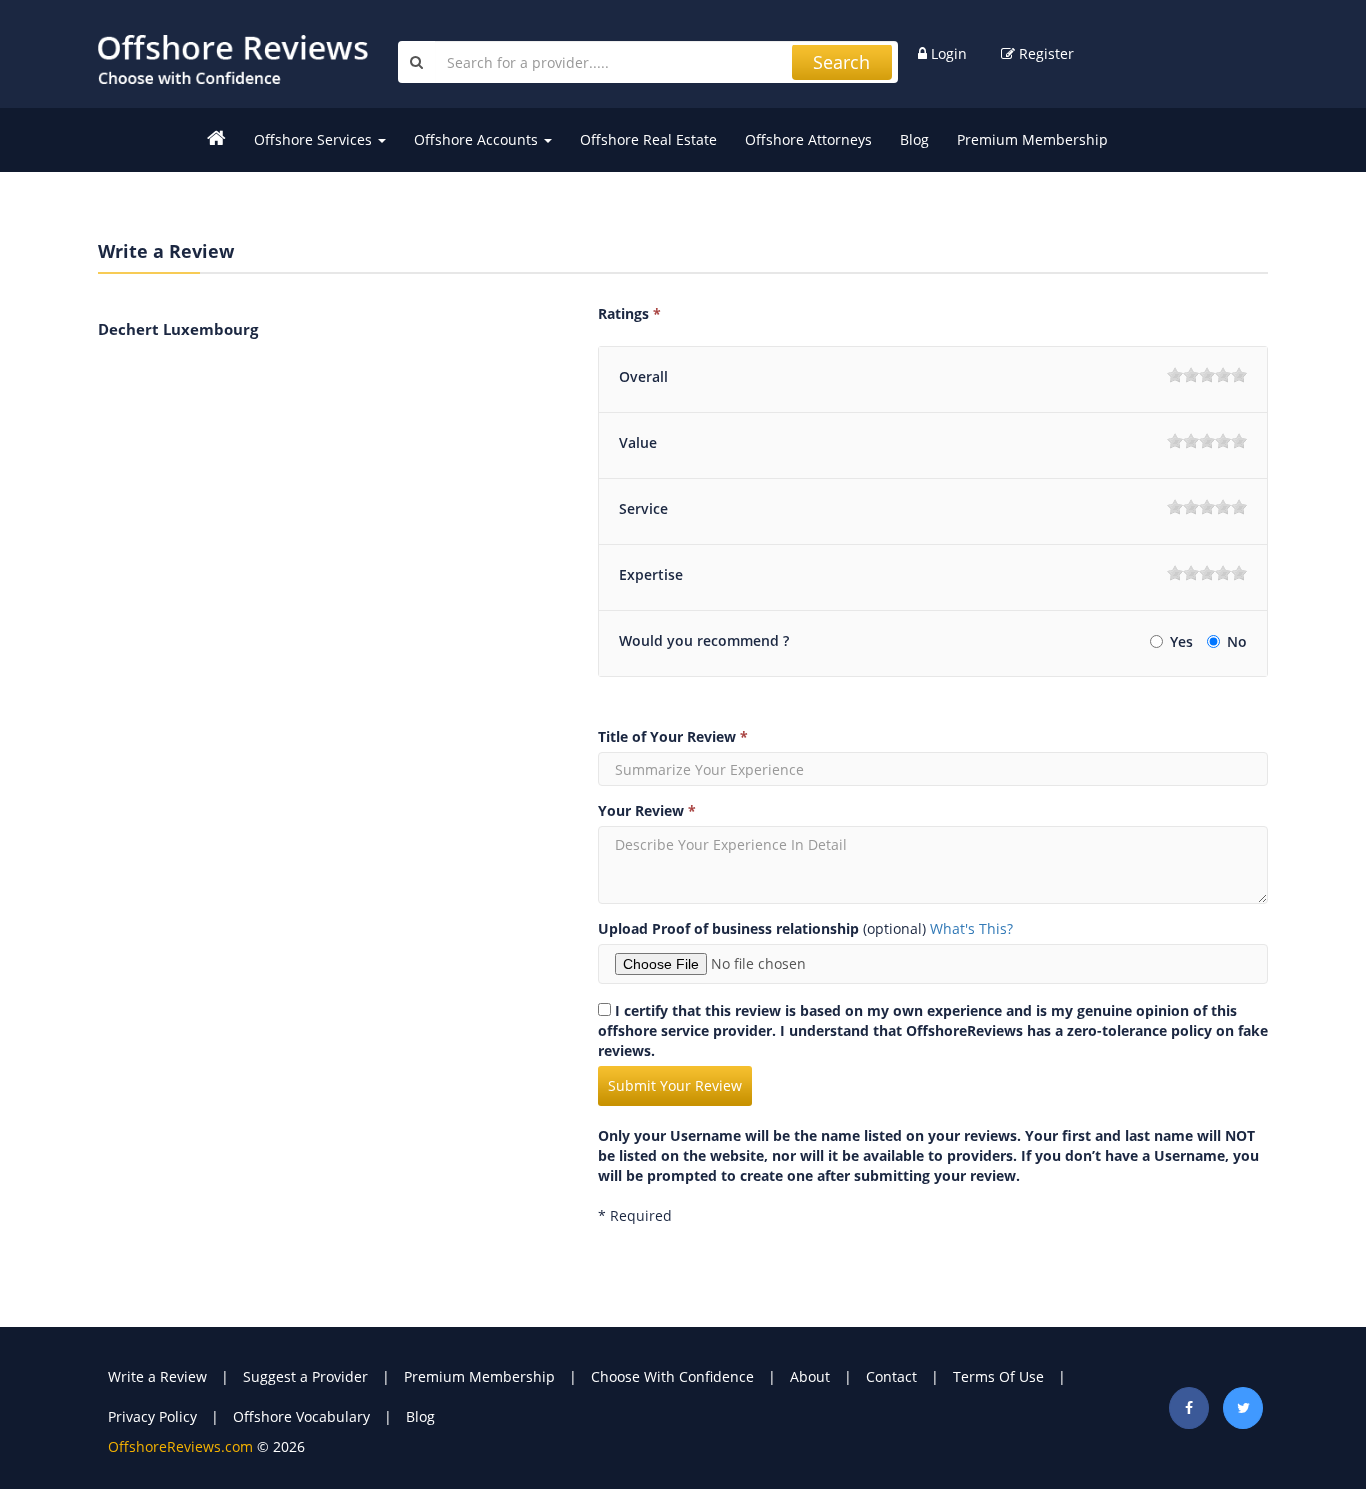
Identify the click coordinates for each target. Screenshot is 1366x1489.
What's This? (971, 928)
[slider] (1207, 375)
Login (947, 53)
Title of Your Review (673, 736)
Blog (914, 139)
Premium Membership (1032, 139)
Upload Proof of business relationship (728, 928)
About (810, 1376)
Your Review (647, 810)
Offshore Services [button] (315, 139)
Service (643, 508)
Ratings (629, 313)
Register (1044, 53)
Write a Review (157, 1376)
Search (841, 62)
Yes (1183, 641)
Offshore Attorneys (808, 139)
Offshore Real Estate (648, 139)
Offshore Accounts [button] (478, 139)
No (1237, 641)
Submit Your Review (675, 1085)
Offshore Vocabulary (301, 1416)
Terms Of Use (998, 1376)
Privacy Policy (152, 1416)
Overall (643, 376)
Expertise (651, 574)
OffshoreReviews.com (180, 1446)
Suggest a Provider (305, 1376)
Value (638, 442)
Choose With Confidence (672, 1376)
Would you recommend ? (704, 640)
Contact (891, 1376)
